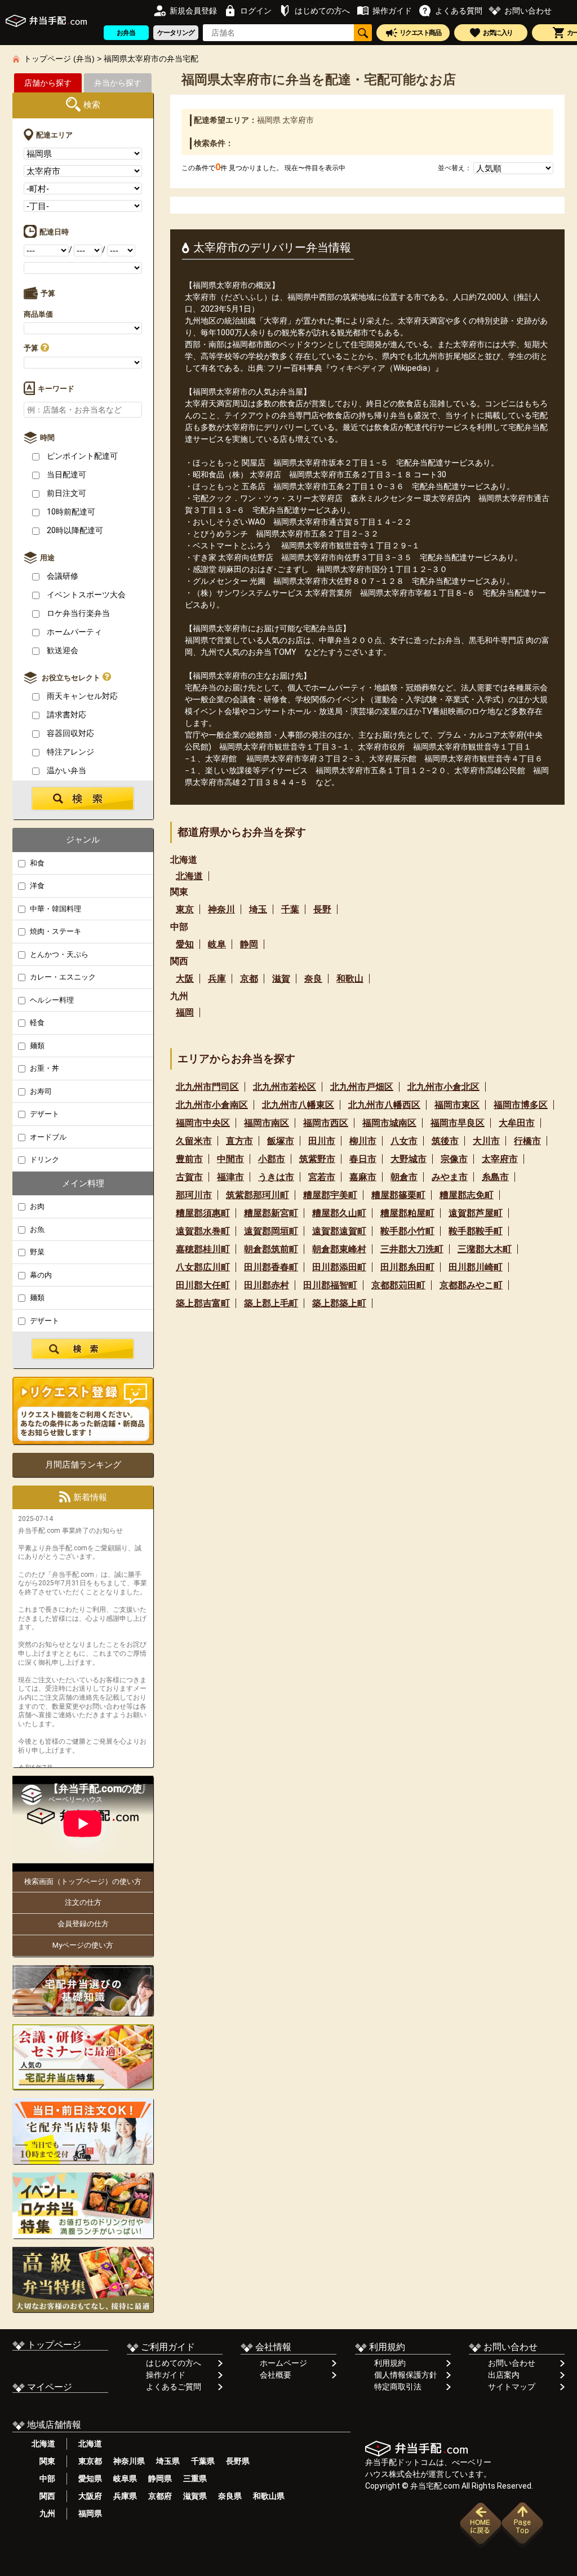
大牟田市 (517, 1123)
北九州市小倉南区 (212, 1105)
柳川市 (363, 1141)
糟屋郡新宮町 (271, 1213)
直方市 (239, 1141)
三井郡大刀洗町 (412, 1249)
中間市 (230, 1159)
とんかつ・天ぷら (58, 954)
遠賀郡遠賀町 (339, 1231)
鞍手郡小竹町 (407, 1231)
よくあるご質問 (174, 2387)
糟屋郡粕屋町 (407, 1213)
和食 (36, 863)
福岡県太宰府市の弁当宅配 (151, 59)
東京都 (90, 2461)
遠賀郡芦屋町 (476, 1213)
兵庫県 (125, 2496)
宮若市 (322, 1177)
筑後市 (445, 1141)
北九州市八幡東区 (298, 1105)
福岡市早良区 (458, 1123)
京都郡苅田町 (398, 1285)
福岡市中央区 (203, 1123)
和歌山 (350, 979)
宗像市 (454, 1159)
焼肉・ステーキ (55, 931)
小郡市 (272, 1159)
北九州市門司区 (207, 1087)
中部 (43, 2479)
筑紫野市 (317, 1159)
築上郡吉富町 (203, 1303)
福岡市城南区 (389, 1123)
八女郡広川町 (203, 1267)
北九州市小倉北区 (443, 1087)
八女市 (404, 1141)
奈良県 (230, 2496)
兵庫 (217, 979)
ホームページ (283, 2363)
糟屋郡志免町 (467, 1195)
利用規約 (390, 2363)
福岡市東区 (457, 1105)
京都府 (160, 2496)
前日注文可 (66, 493)
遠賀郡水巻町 (203, 1231)
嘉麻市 (363, 1177)
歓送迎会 (62, 650)
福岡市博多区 (521, 1105)
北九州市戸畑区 (362, 1087)
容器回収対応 (70, 733)
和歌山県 (269, 2496)
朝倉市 (404, 1177)
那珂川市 (194, 1195)
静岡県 (160, 2479)
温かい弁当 (66, 770)
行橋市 (527, 1141)
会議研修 (62, 576)
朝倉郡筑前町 (271, 1249)
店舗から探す (48, 83)
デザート (44, 1114)
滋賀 (281, 979)
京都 (249, 979)
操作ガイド (166, 2375)
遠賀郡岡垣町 (271, 1231)
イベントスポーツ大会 (85, 595)
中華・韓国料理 (55, 909)
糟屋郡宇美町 (330, 1195)
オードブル (47, 1137)
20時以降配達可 (74, 530)
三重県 (195, 2479)
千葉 (290, 909)
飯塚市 (281, 1141)
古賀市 (189, 1177)
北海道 (189, 876)
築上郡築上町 (339, 1303)
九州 (43, 2513)
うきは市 (276, 1177)
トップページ (53, 2345)
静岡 (249, 944)
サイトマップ (512, 2387)
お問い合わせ (512, 2363)
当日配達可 (66, 475)
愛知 (185, 944)
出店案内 (504, 2375)
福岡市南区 (267, 1123)
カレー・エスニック (62, 977)
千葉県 (203, 2461)
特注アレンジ (70, 752)
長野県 (238, 2461)
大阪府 (90, 2496)
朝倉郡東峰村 (339, 1249)
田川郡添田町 (339, 1267)
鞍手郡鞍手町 (476, 1231)
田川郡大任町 (203, 1285)
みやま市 (450, 1177)
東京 (185, 909)
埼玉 (258, 909)
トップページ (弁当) (59, 59)
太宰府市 (500, 1159)
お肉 (36, 1206)
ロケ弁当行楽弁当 (77, 613)
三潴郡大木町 (485, 1249)
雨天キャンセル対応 (81, 696)
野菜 (36, 1252)
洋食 (36, 886)
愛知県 (90, 2479)
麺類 (36, 1046)
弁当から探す (118, 83)
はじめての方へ (174, 2363)
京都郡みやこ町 (471, 1285)
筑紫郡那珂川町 (258, 1195)
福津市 (230, 1177)
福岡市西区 (326, 1123)
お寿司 (40, 1091)
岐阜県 (125, 2479)
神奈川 (221, 909)
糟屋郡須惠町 (203, 1213)
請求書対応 (66, 715)
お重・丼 (44, 1068)
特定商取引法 (398, 2387)
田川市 (322, 1141)
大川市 (486, 1141)
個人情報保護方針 (406, 2375)
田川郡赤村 (267, 1285)
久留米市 (194, 1141)
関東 (43, 2461)
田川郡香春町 (271, 1267)
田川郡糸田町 (407, 1267)
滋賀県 (195, 2496)
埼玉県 (168, 2461)
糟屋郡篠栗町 (398, 1195)
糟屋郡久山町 (339, 1213)
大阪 (185, 979)
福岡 (185, 1012)
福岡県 (90, 2513)
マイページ (48, 2387)
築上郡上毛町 (271, 1303)
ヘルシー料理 (51, 1000)
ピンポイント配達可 (81, 456)
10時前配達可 (70, 512)
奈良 (313, 979)
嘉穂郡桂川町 (203, 1249)
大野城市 (409, 1159)
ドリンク (44, 1160)
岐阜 (217, 944)
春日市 (363, 1159)
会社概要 (276, 2375)
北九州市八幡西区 (384, 1105)
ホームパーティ (74, 632)
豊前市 (189, 1159)
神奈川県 (129, 2461)
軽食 (36, 1023)
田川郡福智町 (330, 1285)
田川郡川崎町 (476, 1267)
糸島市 (495, 1177)
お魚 (36, 1229)
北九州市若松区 (285, 1087)
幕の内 (40, 1275)
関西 (43, 2496)
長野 (322, 909)
